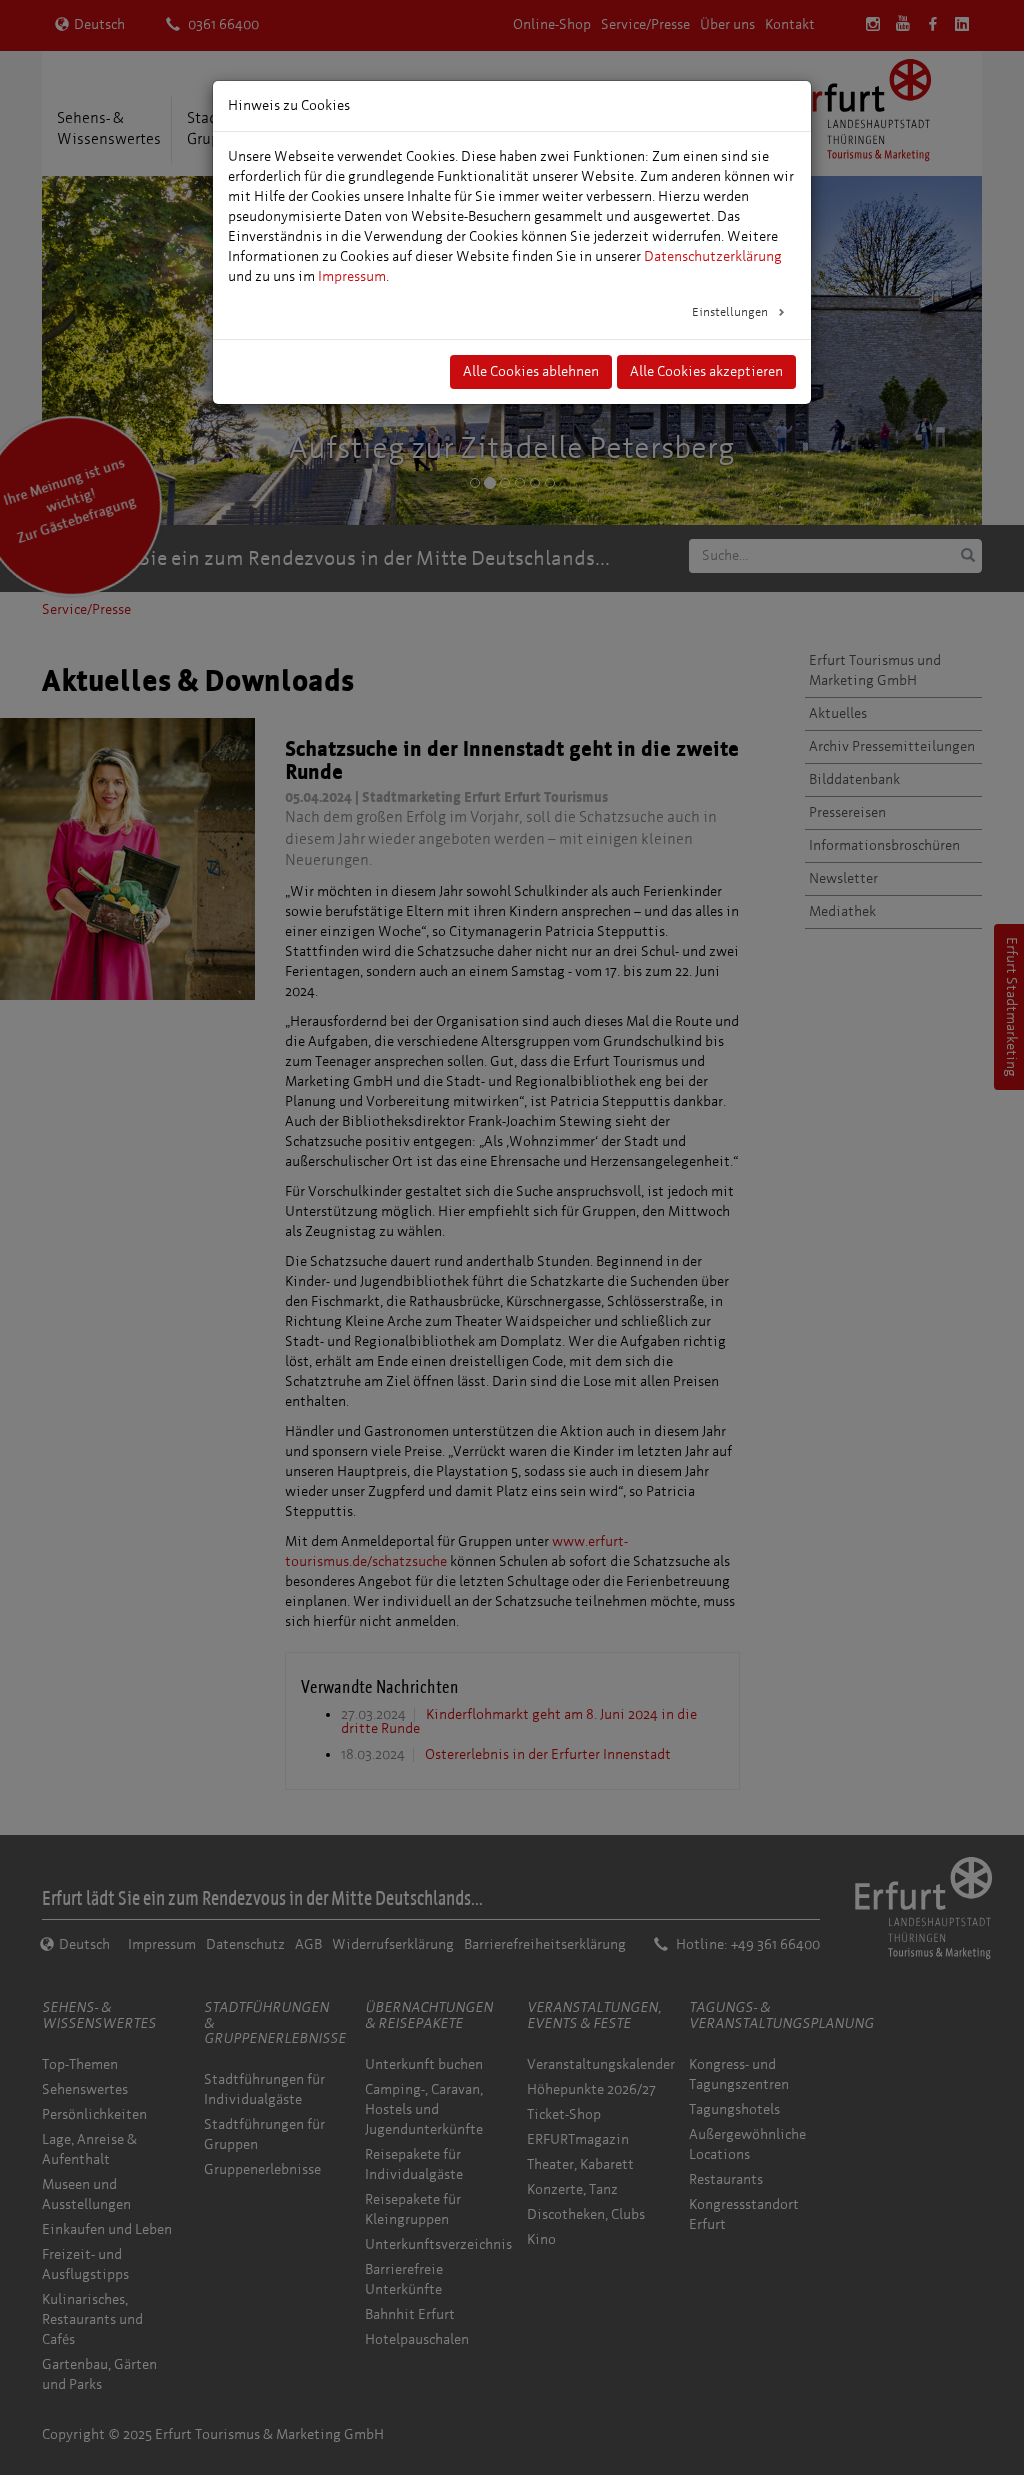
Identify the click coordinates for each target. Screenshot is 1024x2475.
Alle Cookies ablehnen (531, 371)
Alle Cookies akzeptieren (706, 371)
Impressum (352, 276)
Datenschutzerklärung (713, 256)
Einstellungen (731, 312)
